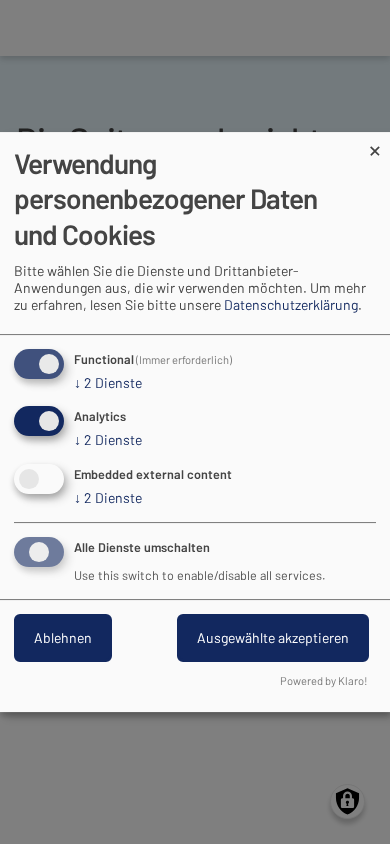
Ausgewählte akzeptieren (273, 637)
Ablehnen (63, 637)
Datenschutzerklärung (291, 304)
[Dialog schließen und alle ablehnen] (375, 144)
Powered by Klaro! (324, 680)
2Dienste (108, 382)
